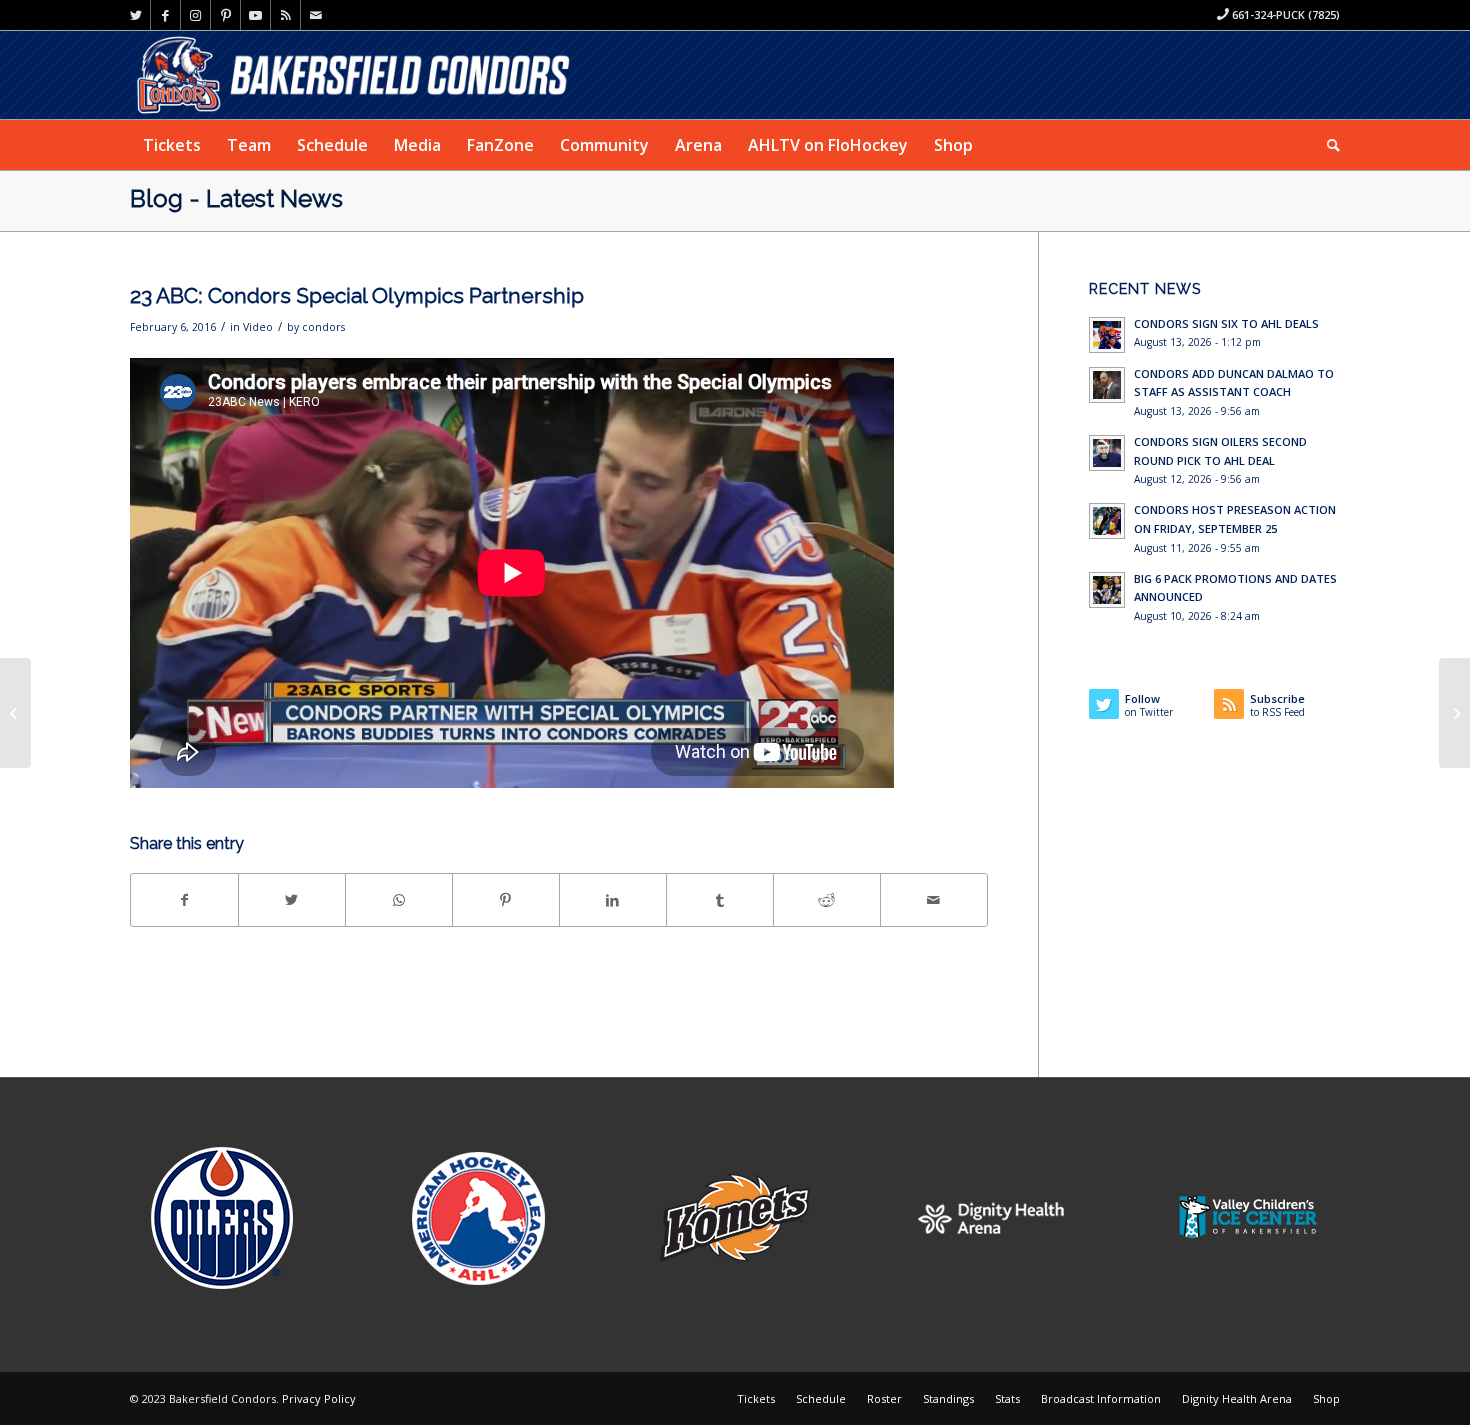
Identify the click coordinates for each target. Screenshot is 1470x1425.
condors (323, 327)
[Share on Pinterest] (506, 900)
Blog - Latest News (236, 198)
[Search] (1327, 145)
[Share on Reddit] (827, 900)
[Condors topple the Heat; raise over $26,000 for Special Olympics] (1454, 713)
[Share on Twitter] (292, 900)
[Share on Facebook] (184, 900)
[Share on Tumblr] (720, 900)
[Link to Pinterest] (225, 15)
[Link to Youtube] (255, 15)
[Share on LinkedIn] (613, 900)
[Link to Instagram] (195, 15)
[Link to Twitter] (135, 15)
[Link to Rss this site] (285, 15)
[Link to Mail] (316, 15)
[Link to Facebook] (165, 15)
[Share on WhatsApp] (399, 900)
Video (258, 327)
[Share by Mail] (934, 900)
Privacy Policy (319, 1398)
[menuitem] (172, 145)
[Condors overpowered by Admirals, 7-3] (15, 713)
